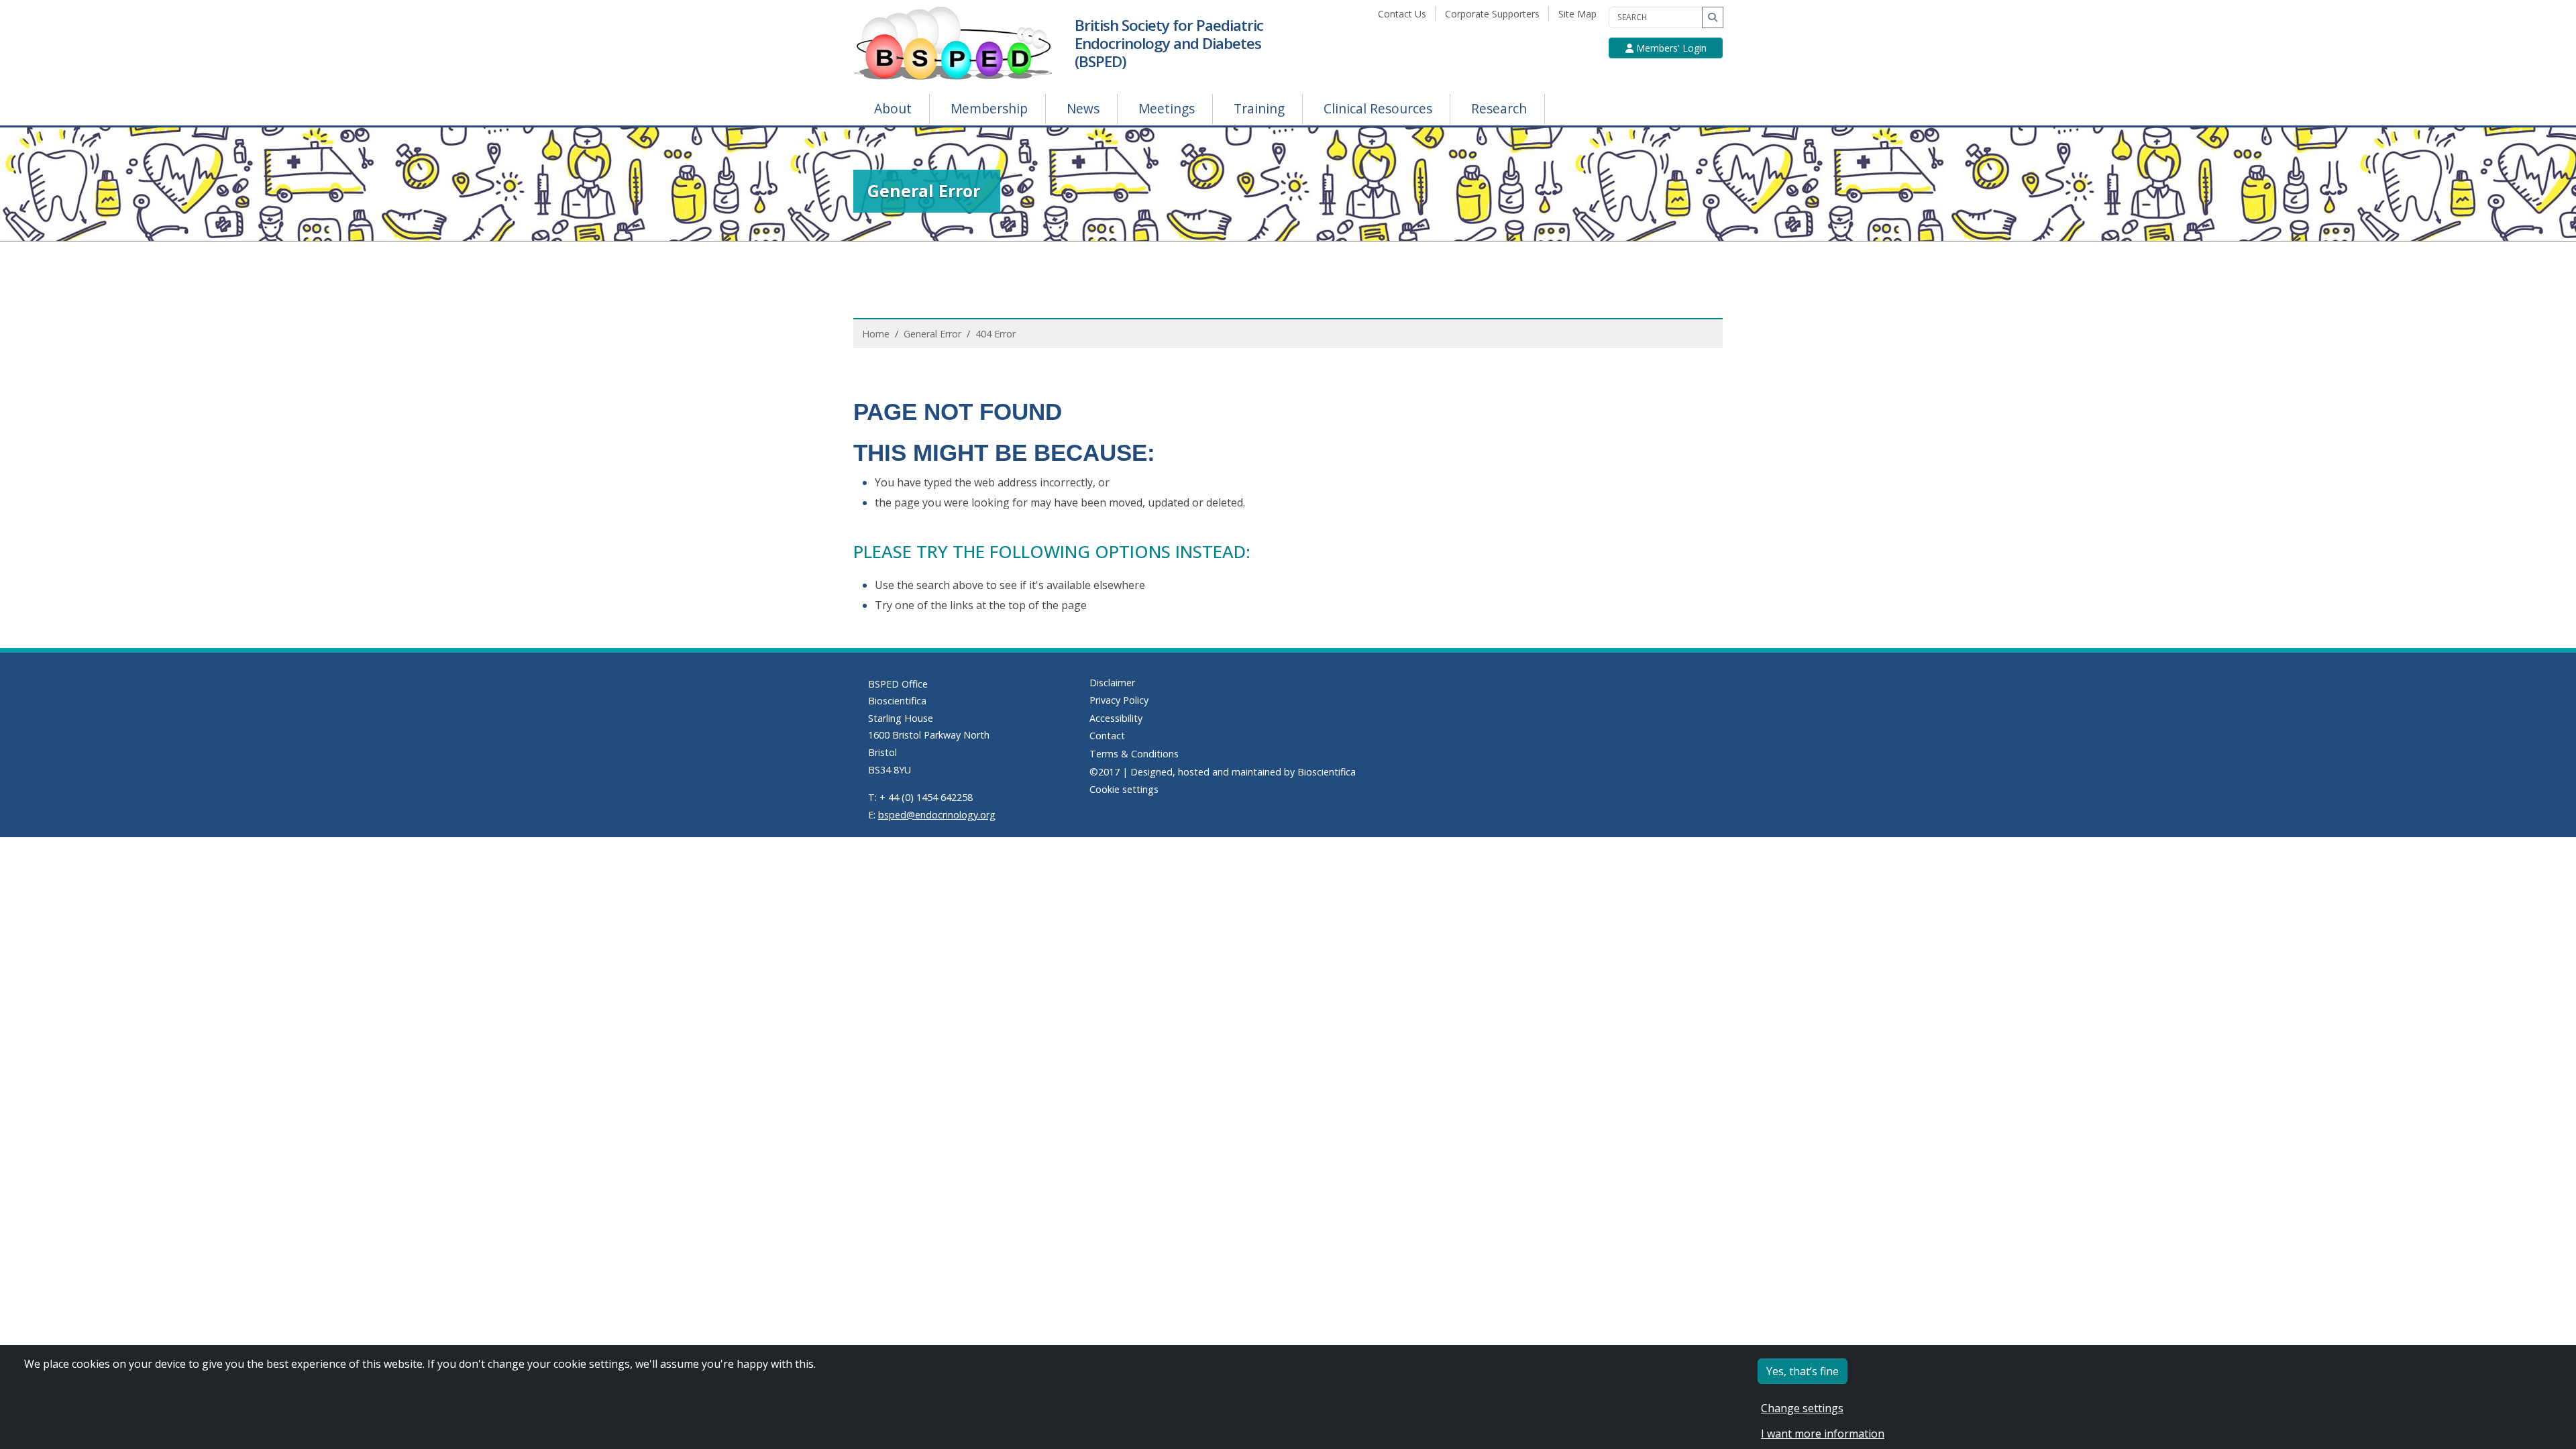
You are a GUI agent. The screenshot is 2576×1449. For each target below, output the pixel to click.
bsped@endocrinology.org (937, 815)
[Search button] (1713, 17)
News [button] (1083, 108)
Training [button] (1259, 108)
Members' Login (1670, 48)
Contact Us (1405, 14)
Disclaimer (1112, 683)
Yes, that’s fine (1803, 1371)
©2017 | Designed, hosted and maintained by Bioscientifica (1223, 772)
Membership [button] (989, 108)
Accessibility (1116, 718)
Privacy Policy (1119, 700)
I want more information (1823, 1434)
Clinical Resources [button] (1378, 108)
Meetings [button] (1167, 108)
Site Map (1580, 14)
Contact (1107, 736)
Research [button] (1499, 108)
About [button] (893, 108)
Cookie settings (1124, 789)
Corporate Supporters (1495, 14)
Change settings (1802, 1408)
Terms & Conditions (1134, 754)
